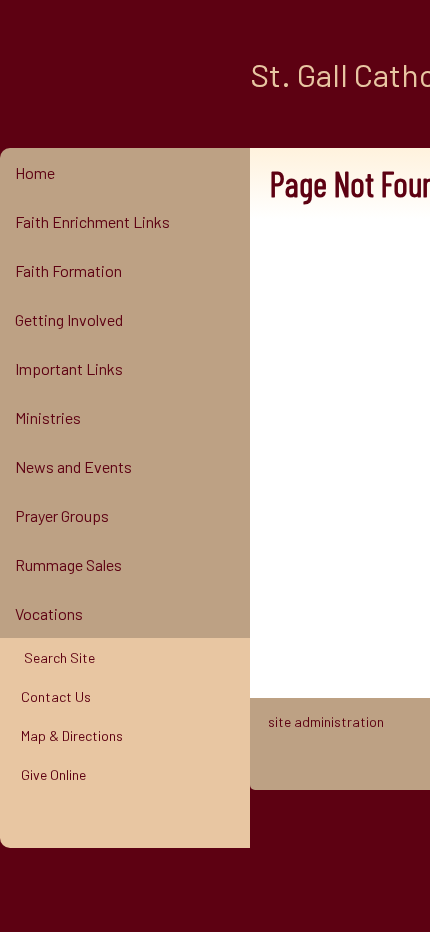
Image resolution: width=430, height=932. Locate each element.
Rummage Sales (68, 564)
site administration (326, 721)
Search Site (55, 657)
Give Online (50, 774)
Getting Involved (69, 319)
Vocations (49, 613)
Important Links (69, 368)
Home (35, 172)
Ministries (48, 417)
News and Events (73, 466)
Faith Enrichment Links (92, 221)
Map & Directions (69, 735)
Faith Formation (68, 270)
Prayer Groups (62, 515)
